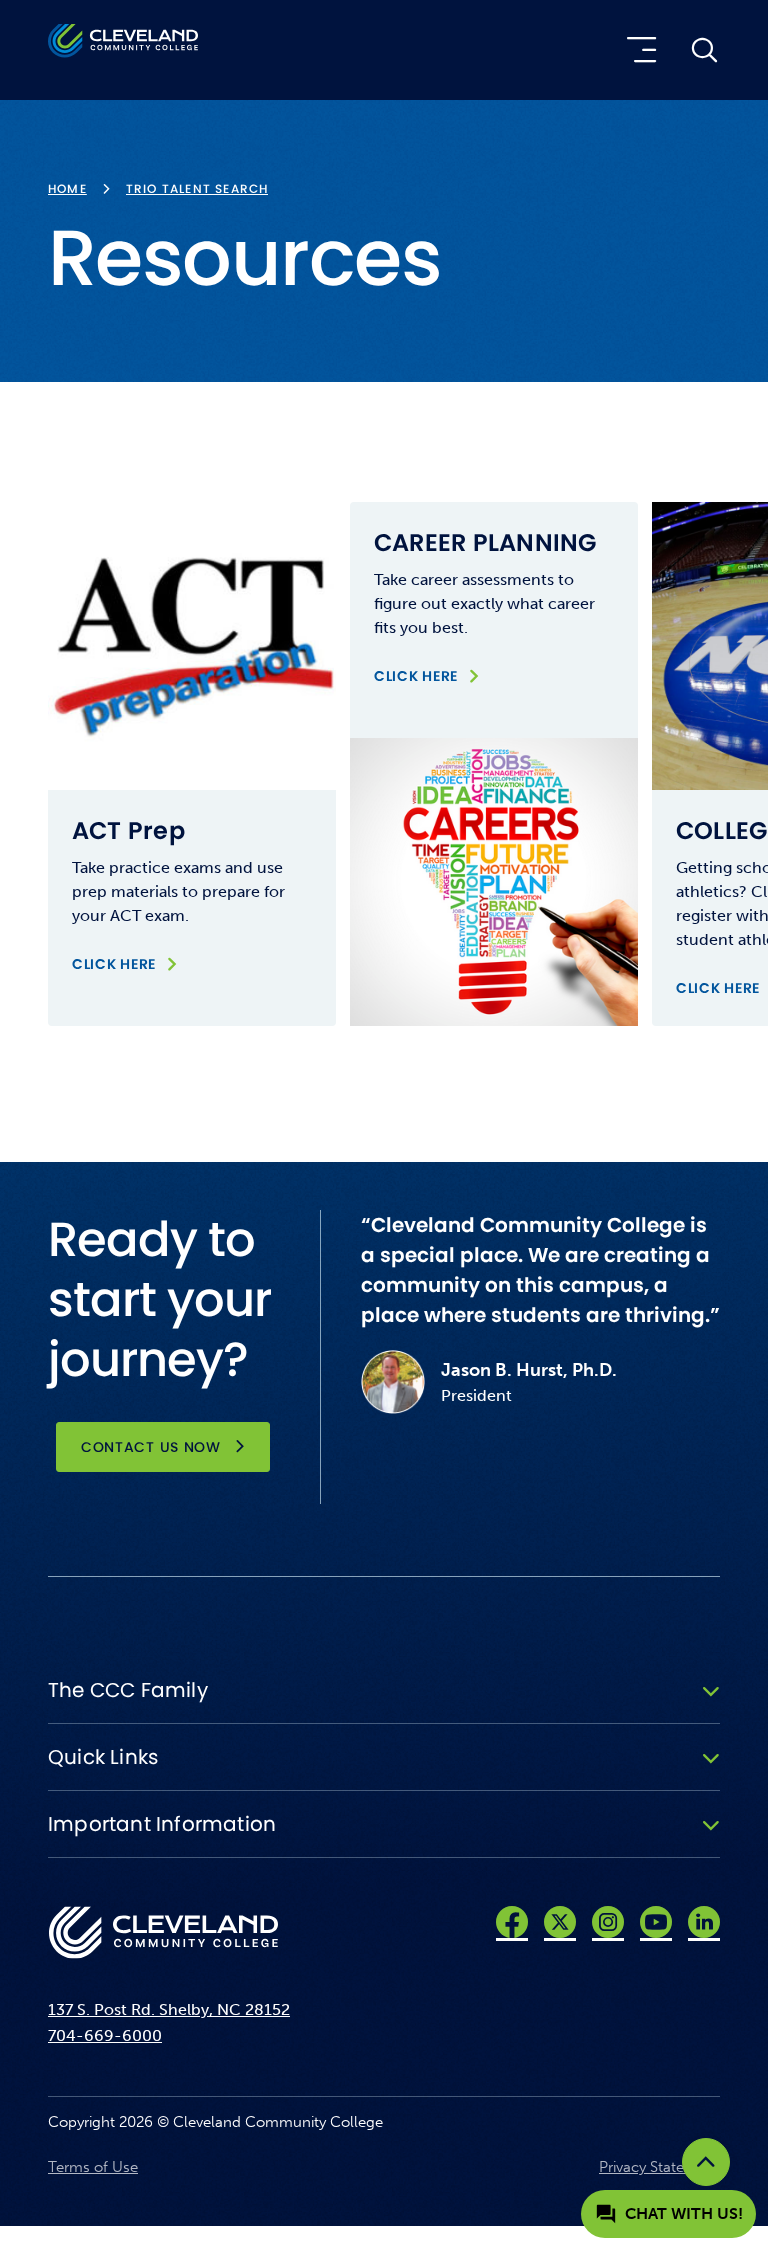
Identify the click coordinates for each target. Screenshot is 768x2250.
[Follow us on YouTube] (656, 1922)
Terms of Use (93, 2167)
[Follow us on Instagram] (608, 1922)
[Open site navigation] (637, 50)
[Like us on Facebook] (512, 1922)
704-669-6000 (105, 2035)
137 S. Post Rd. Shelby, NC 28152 (169, 2009)
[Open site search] (704, 50)
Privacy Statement (659, 2167)
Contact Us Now (151, 1447)
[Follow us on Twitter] (560, 1922)
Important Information (162, 1824)
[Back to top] (706, 2162)
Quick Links (103, 1757)
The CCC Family (128, 1690)
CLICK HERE (126, 963)
